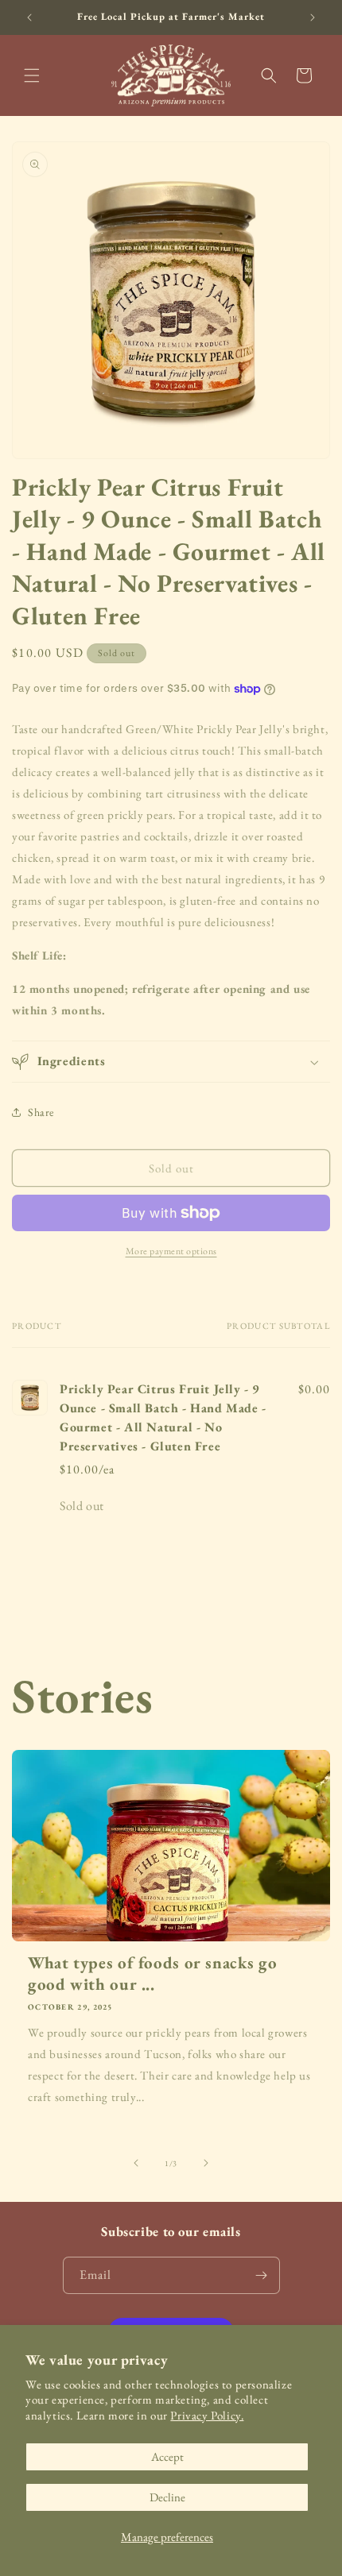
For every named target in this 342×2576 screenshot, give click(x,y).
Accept (167, 2456)
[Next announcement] (313, 17)
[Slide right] (206, 2163)
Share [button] (41, 1112)
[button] (32, 75)
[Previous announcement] (29, 17)
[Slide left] (136, 2163)
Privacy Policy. (207, 2415)
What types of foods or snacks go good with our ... (152, 1973)
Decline (167, 2497)
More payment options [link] (171, 1251)
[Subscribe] (262, 2275)
